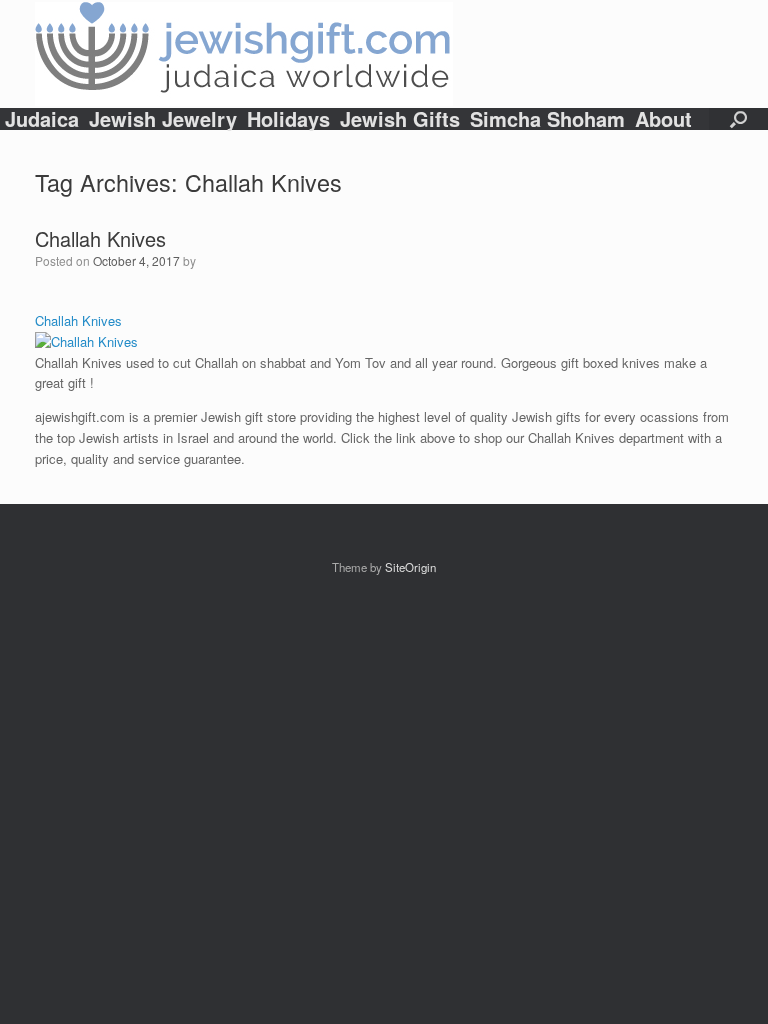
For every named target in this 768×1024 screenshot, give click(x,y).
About (663, 119)
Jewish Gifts (400, 119)
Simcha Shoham (547, 119)
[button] (738, 119)
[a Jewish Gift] (244, 54)
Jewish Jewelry (163, 119)
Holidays (288, 119)
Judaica (42, 119)
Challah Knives (100, 238)
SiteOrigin (410, 567)
